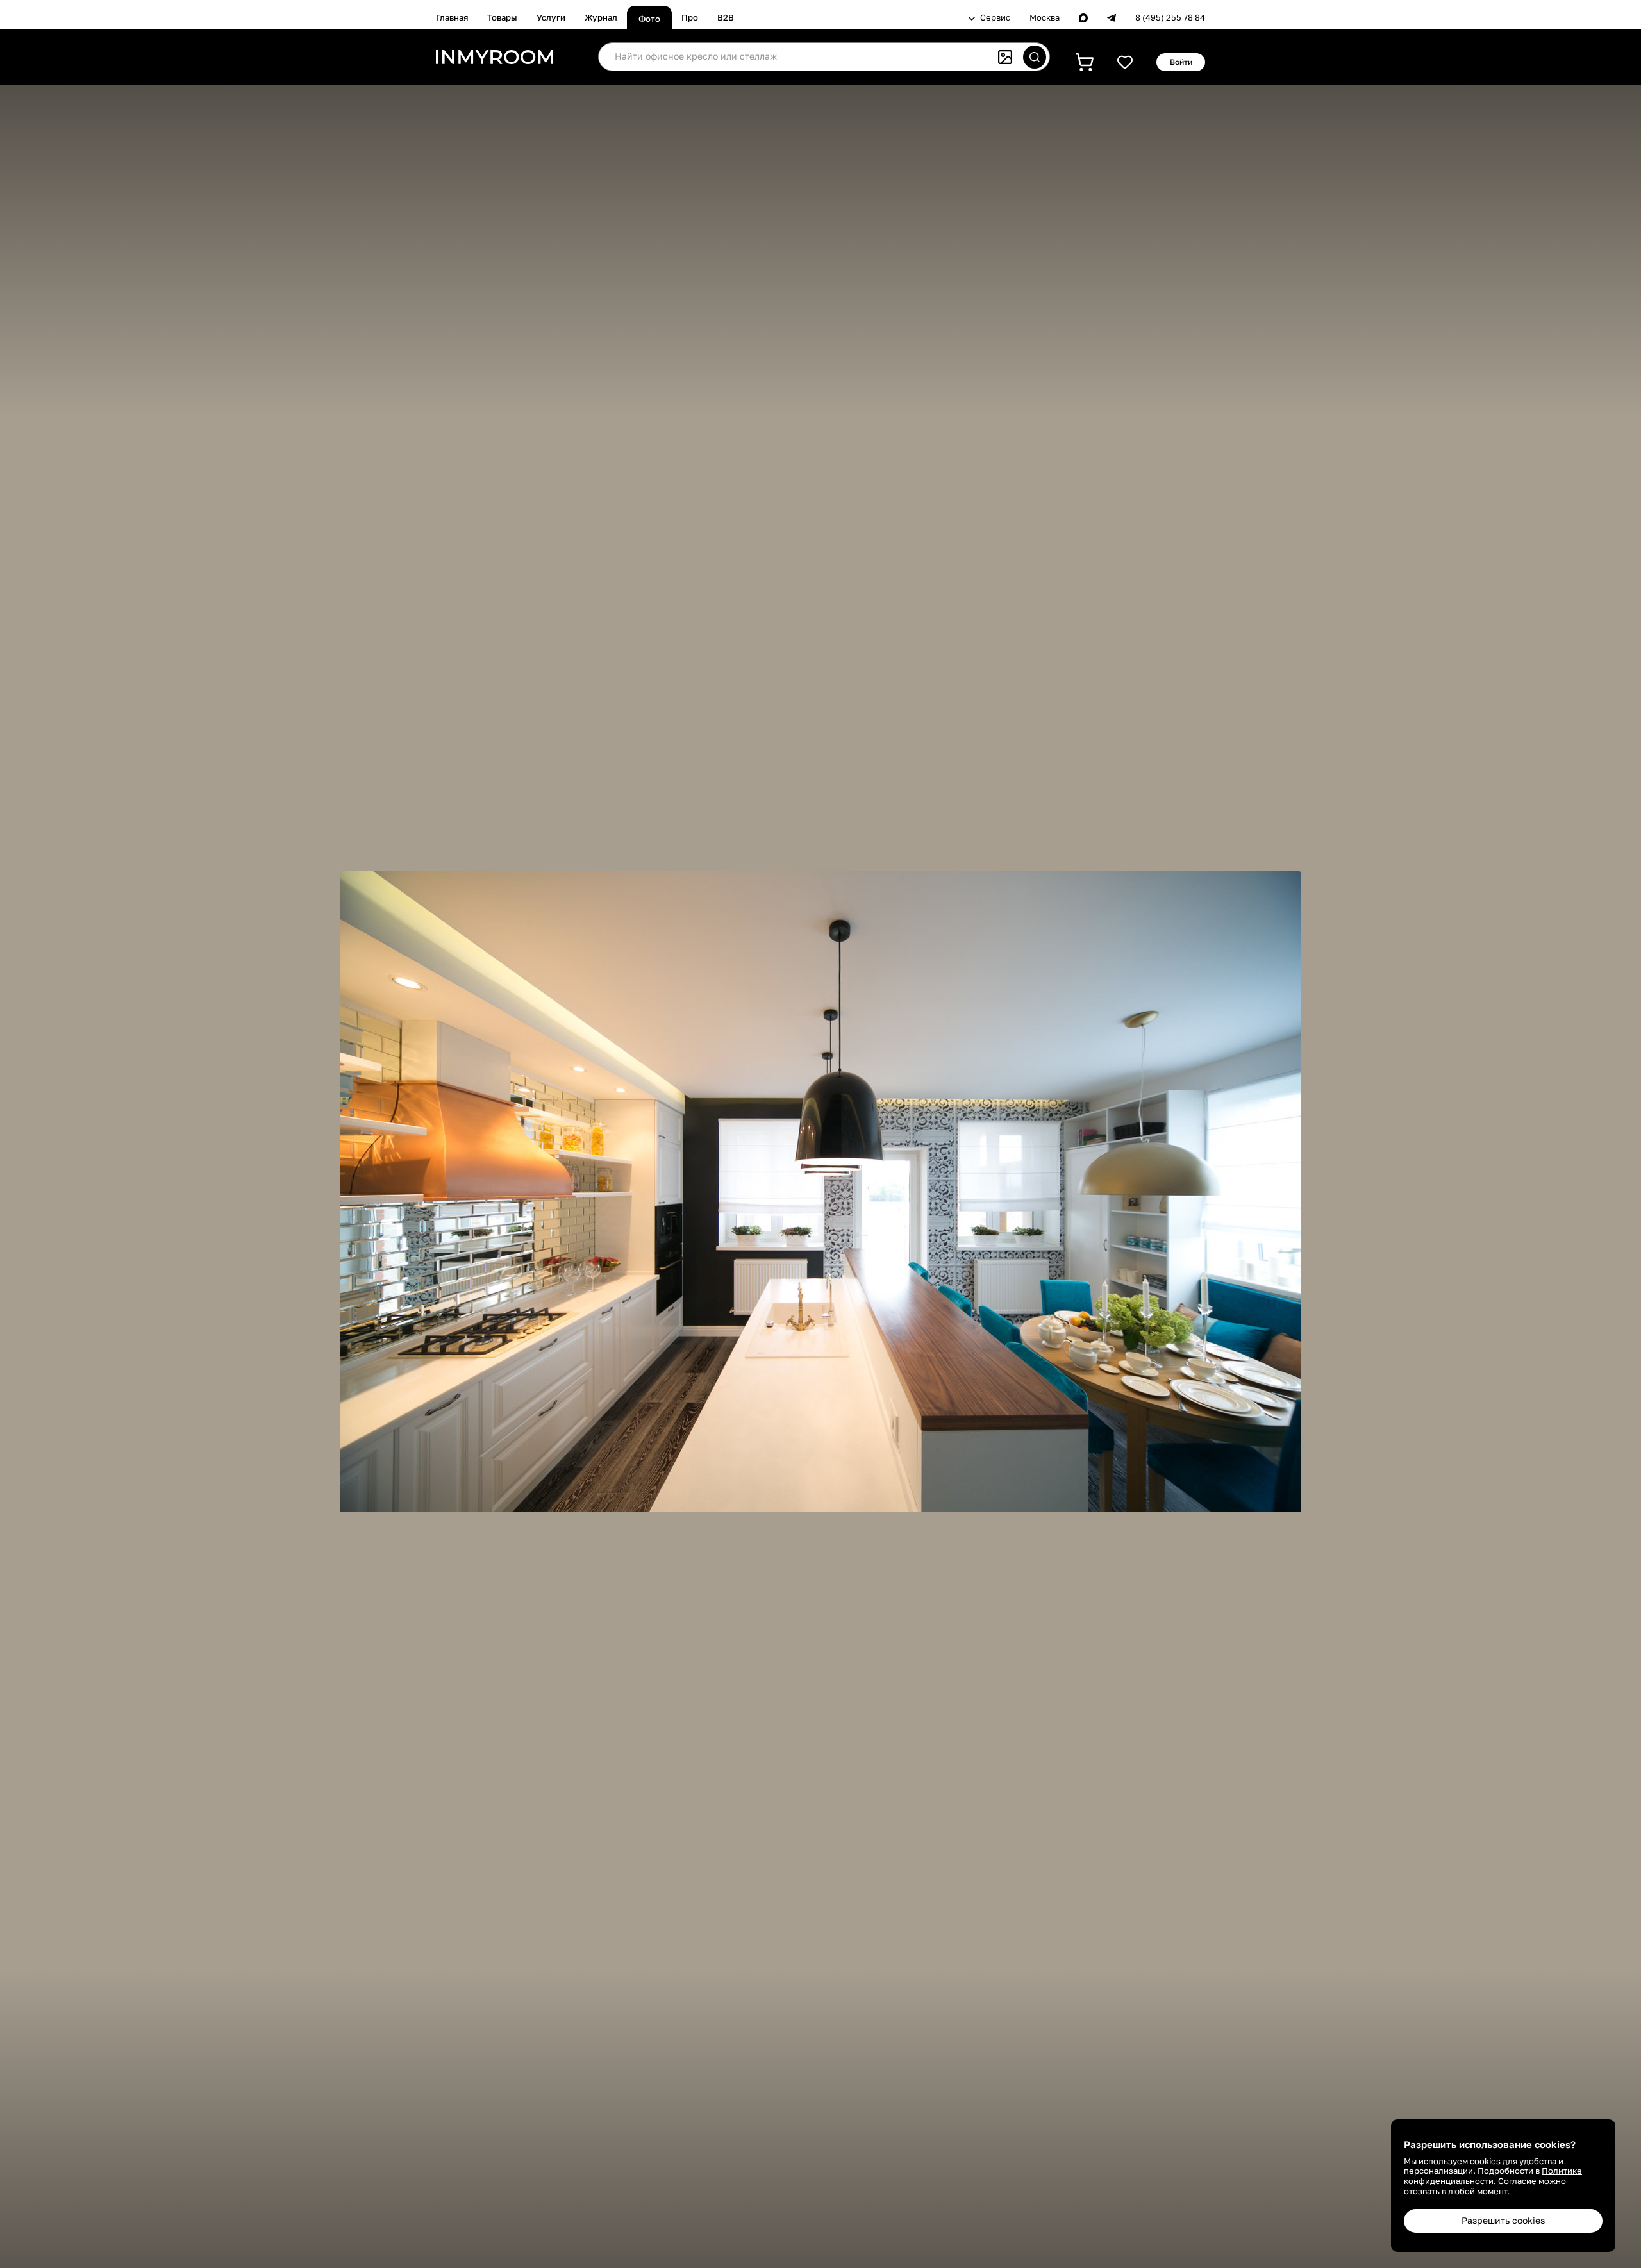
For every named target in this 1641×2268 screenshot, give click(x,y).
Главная (452, 17)
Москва (1045, 18)
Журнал (601, 17)
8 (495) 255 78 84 (1170, 18)
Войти (1181, 62)
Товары (502, 17)
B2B (726, 17)
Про (690, 17)
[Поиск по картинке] (1005, 57)
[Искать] (1035, 57)
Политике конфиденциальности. (1493, 2176)
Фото (649, 19)
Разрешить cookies (1503, 2220)
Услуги (551, 17)
